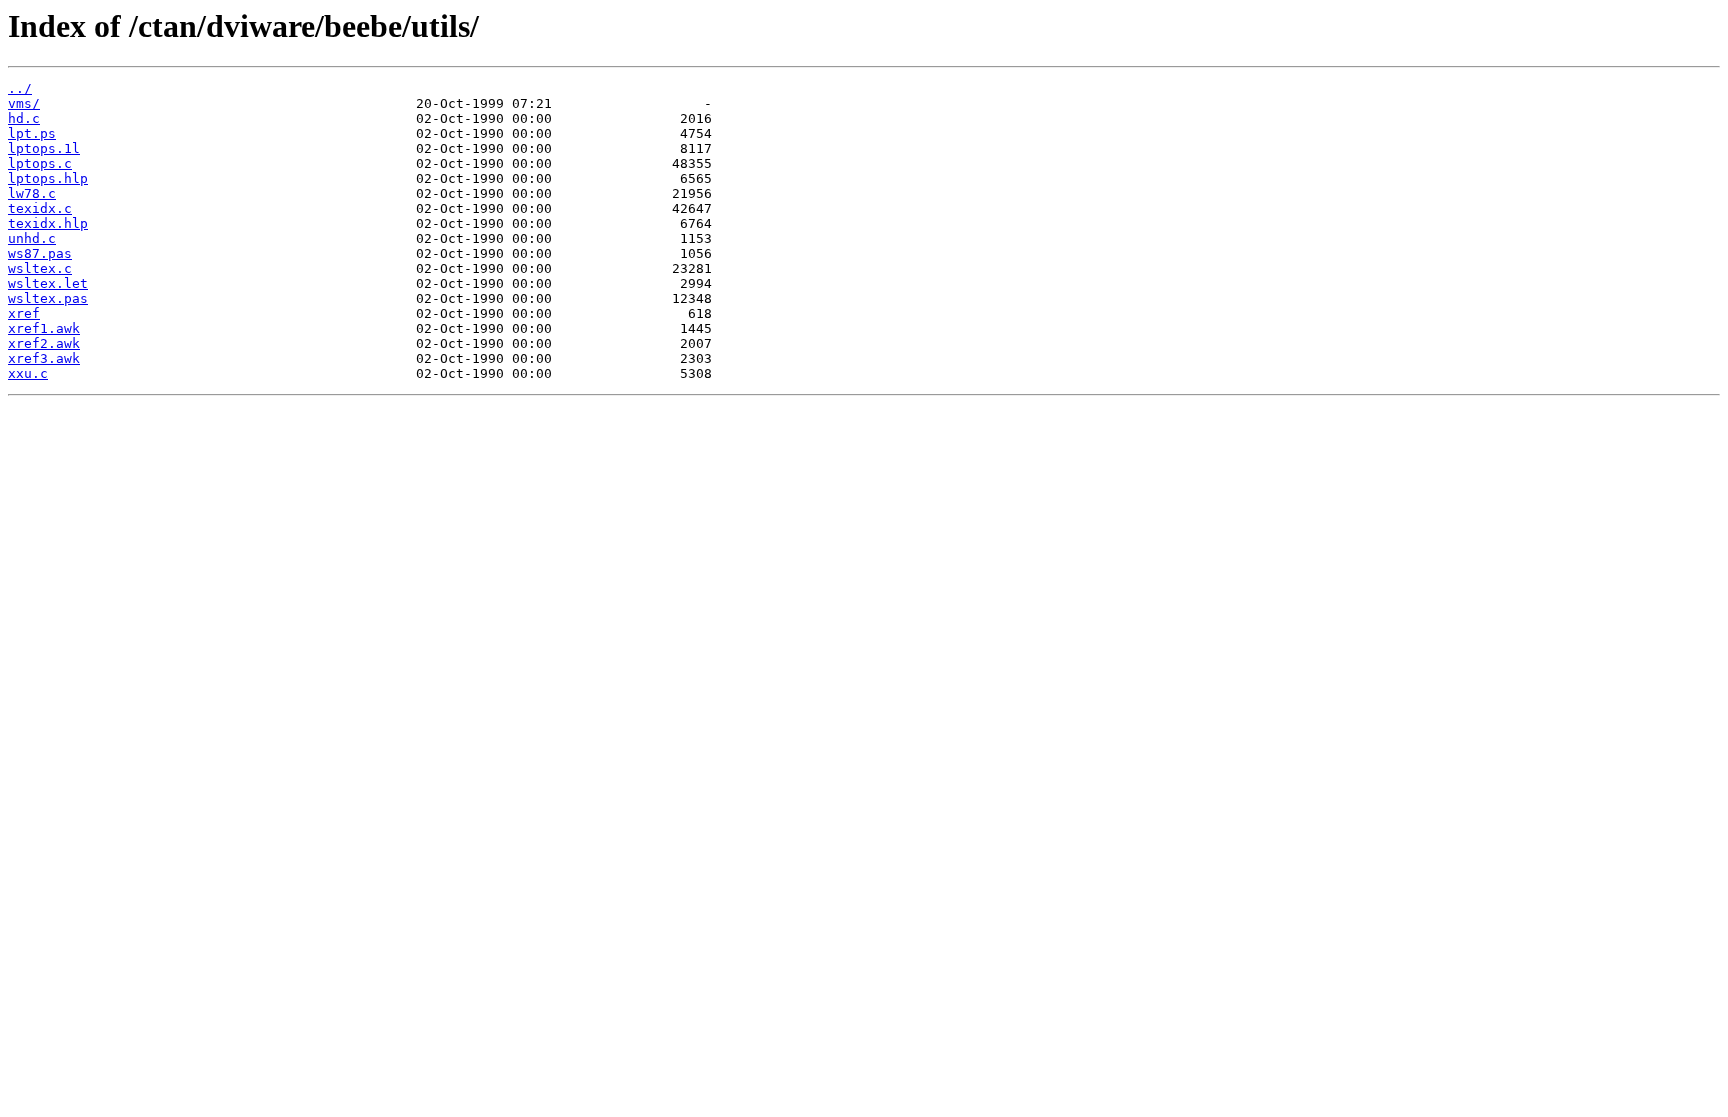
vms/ (24, 103)
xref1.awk (44, 328)
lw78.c (32, 193)
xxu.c (28, 373)
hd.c (24, 118)
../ (20, 88)
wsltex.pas (48, 298)
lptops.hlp (48, 178)
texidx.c (40, 208)
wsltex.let (48, 283)
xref (24, 313)
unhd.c (32, 238)
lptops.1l (44, 148)
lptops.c (40, 163)
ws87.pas (40, 253)
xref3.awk (44, 358)
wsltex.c (40, 268)
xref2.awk (44, 343)
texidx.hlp (48, 223)
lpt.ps (32, 133)
